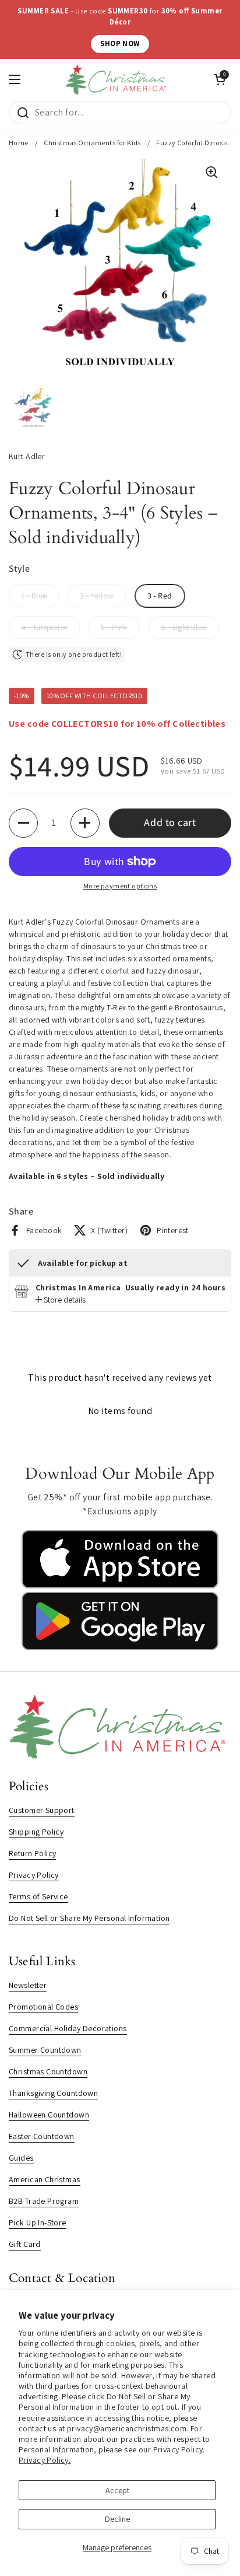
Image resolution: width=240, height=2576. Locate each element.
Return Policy (32, 1853)
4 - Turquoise (44, 627)
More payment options (120, 886)
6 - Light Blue (184, 627)
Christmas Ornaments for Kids (92, 143)
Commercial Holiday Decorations (68, 2028)
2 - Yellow (97, 596)
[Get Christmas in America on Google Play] (120, 1647)
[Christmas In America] (117, 80)
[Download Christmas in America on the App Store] (120, 1585)
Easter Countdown (42, 2136)
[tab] (61, 1300)
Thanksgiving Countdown (53, 2093)
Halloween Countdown (49, 2115)
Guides (21, 2158)
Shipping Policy (36, 1832)
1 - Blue (34, 596)
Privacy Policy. (45, 2460)
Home (19, 143)
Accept (117, 2490)
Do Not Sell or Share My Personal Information (89, 1918)
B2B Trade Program (44, 2201)
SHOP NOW (120, 43)
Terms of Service (38, 1896)
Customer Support (42, 1810)
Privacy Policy (34, 1875)
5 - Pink (114, 627)
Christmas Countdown (48, 2071)
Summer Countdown (45, 2050)
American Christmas (45, 2179)
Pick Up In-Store (38, 2222)
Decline (117, 2519)
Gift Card (25, 2244)
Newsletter (28, 1985)
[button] (23, 823)
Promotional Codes (43, 2007)
